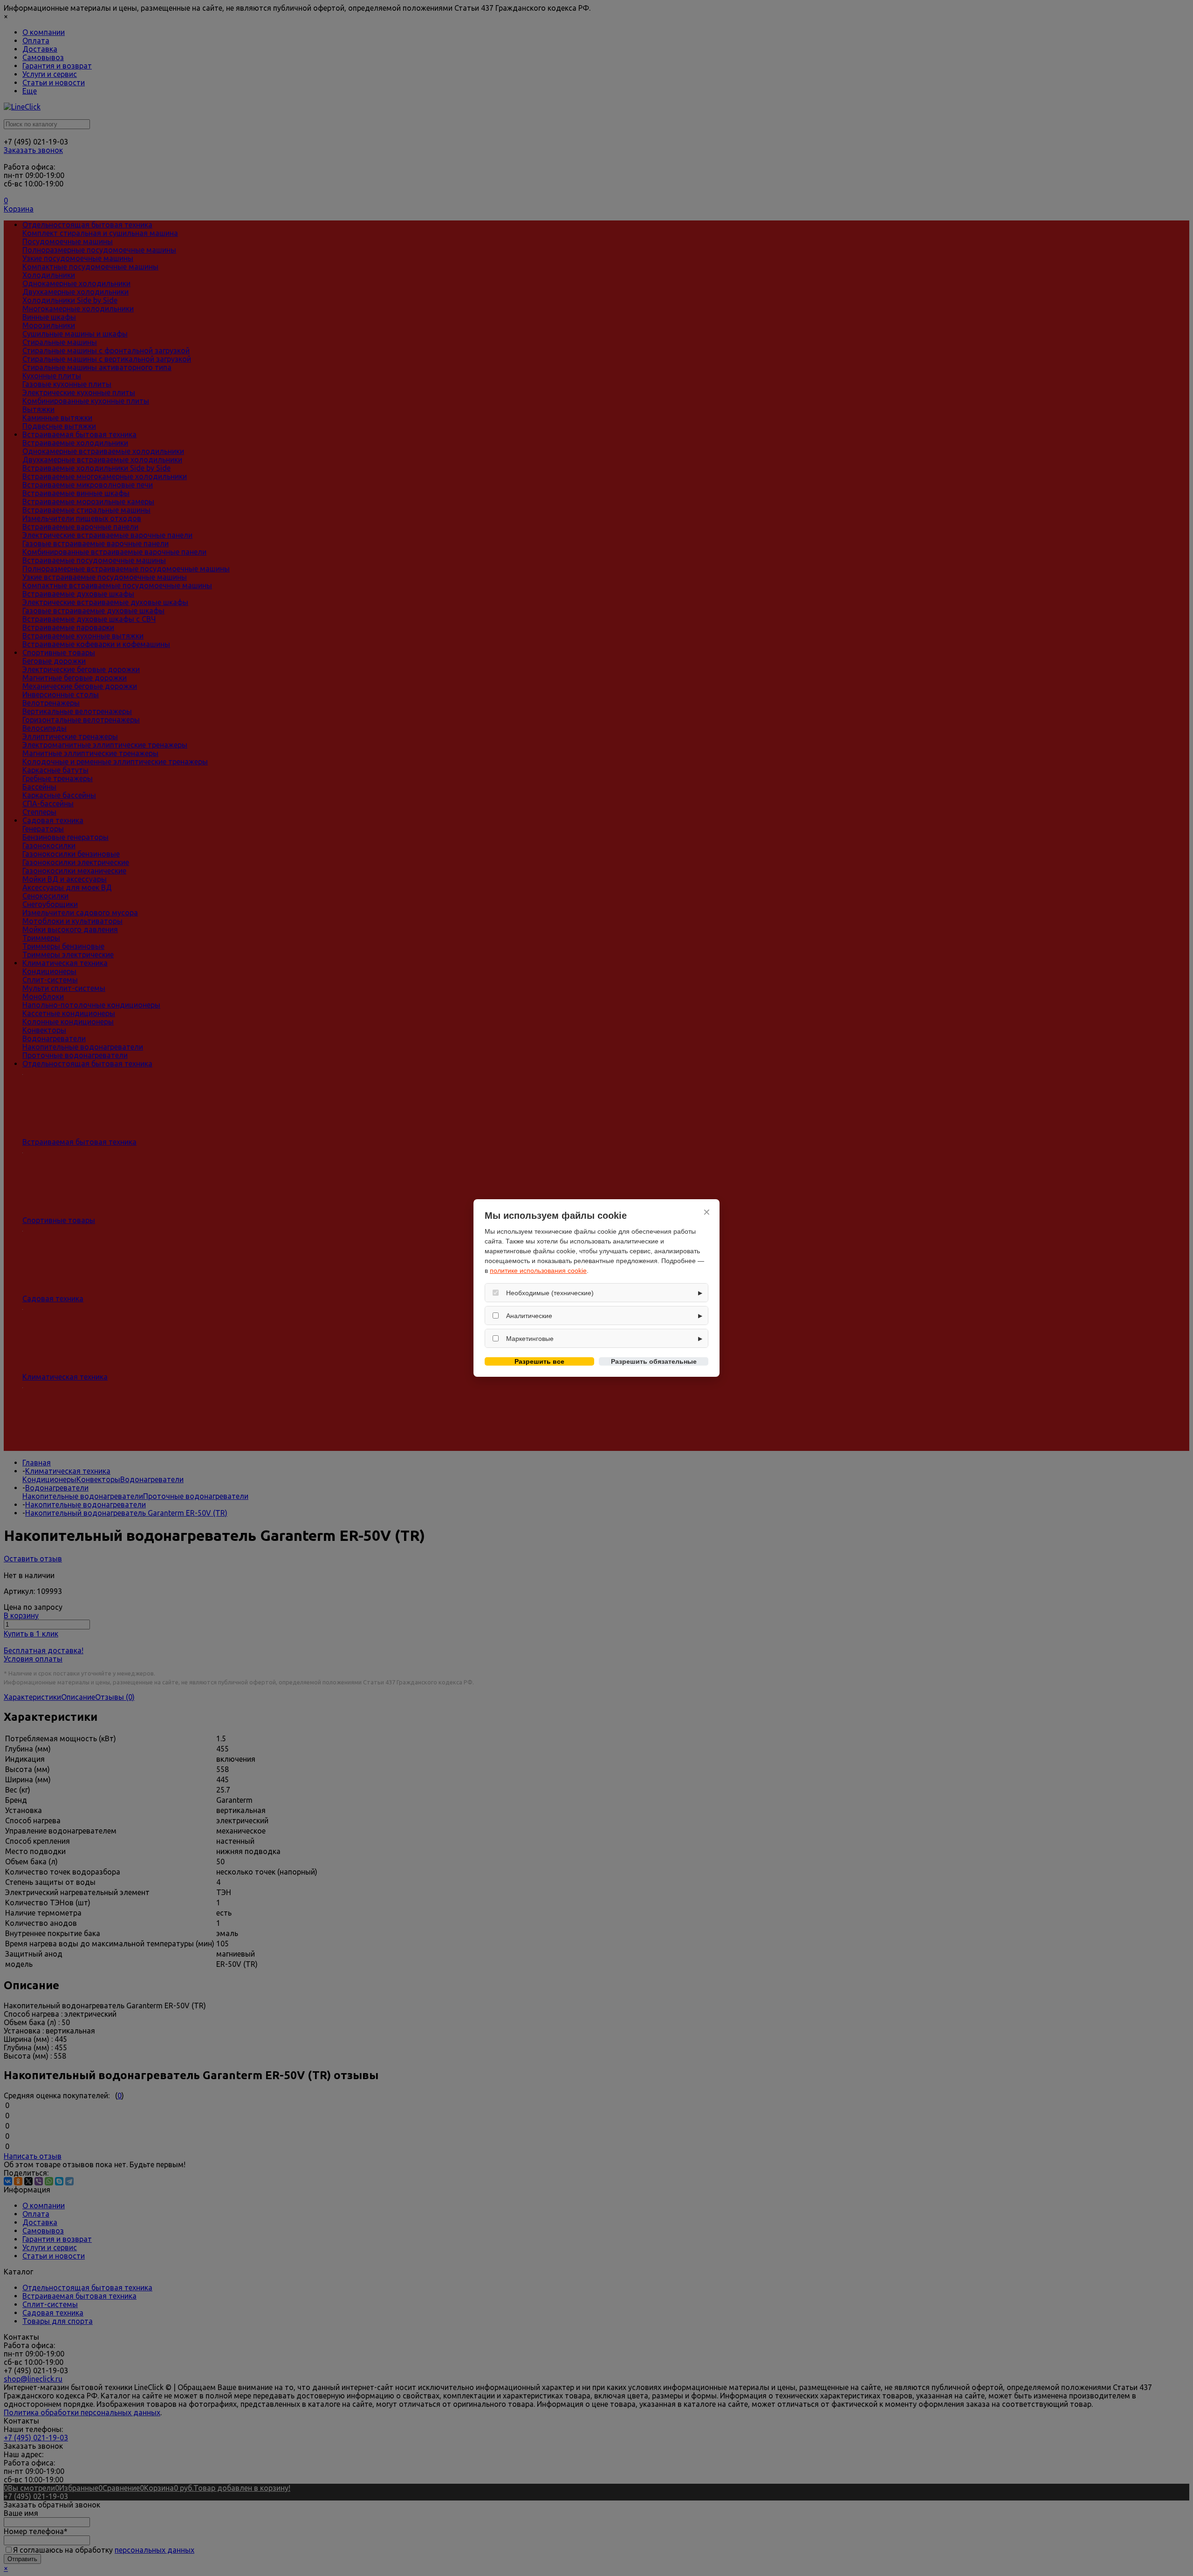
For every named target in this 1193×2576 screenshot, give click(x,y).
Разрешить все (539, 1361)
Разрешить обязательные (654, 1361)
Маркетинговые (530, 1339)
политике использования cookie (538, 1271)
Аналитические (529, 1316)
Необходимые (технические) (550, 1293)
